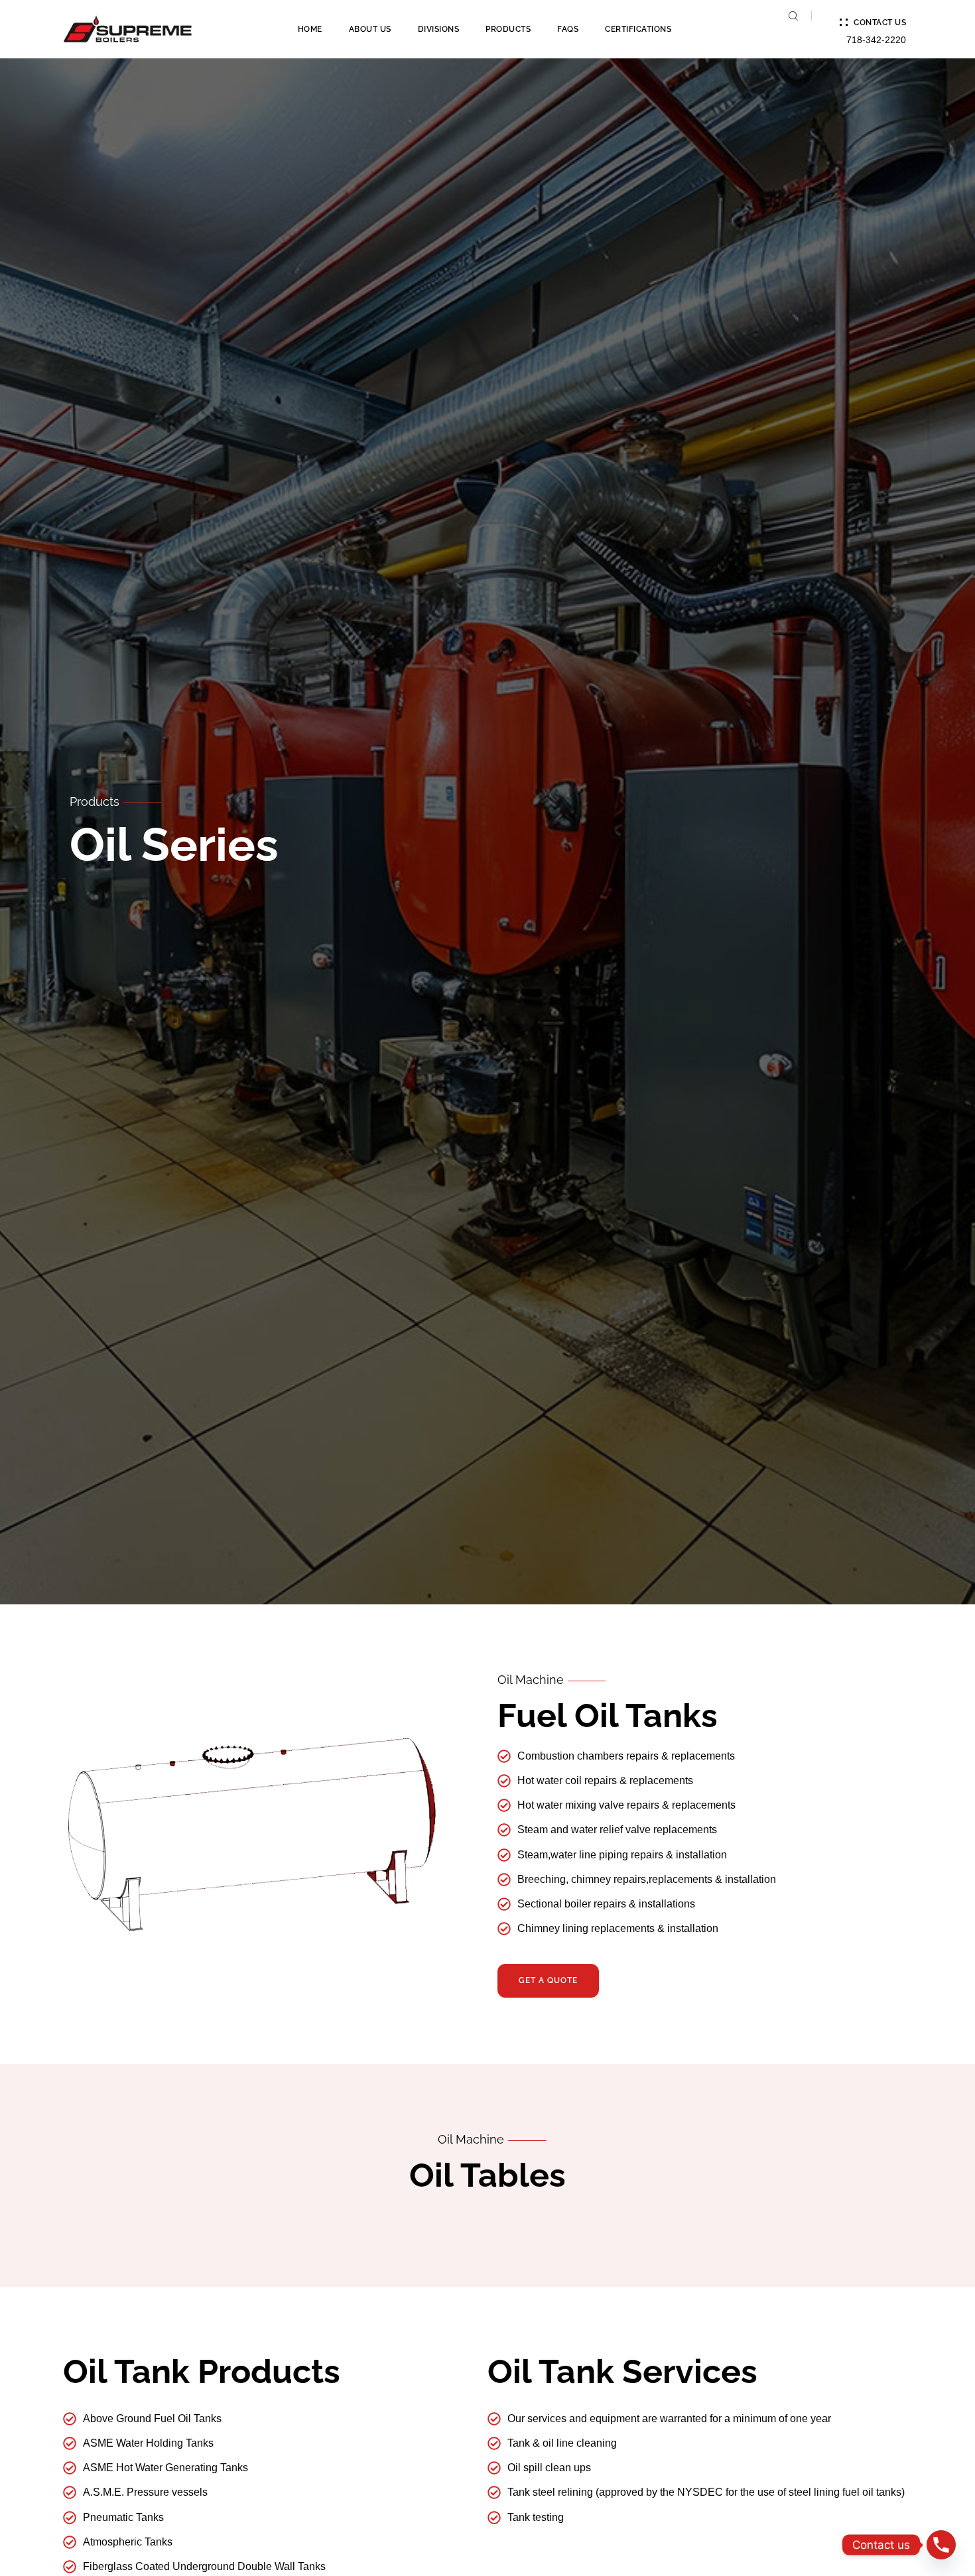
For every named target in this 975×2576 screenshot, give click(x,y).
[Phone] (941, 2545)
